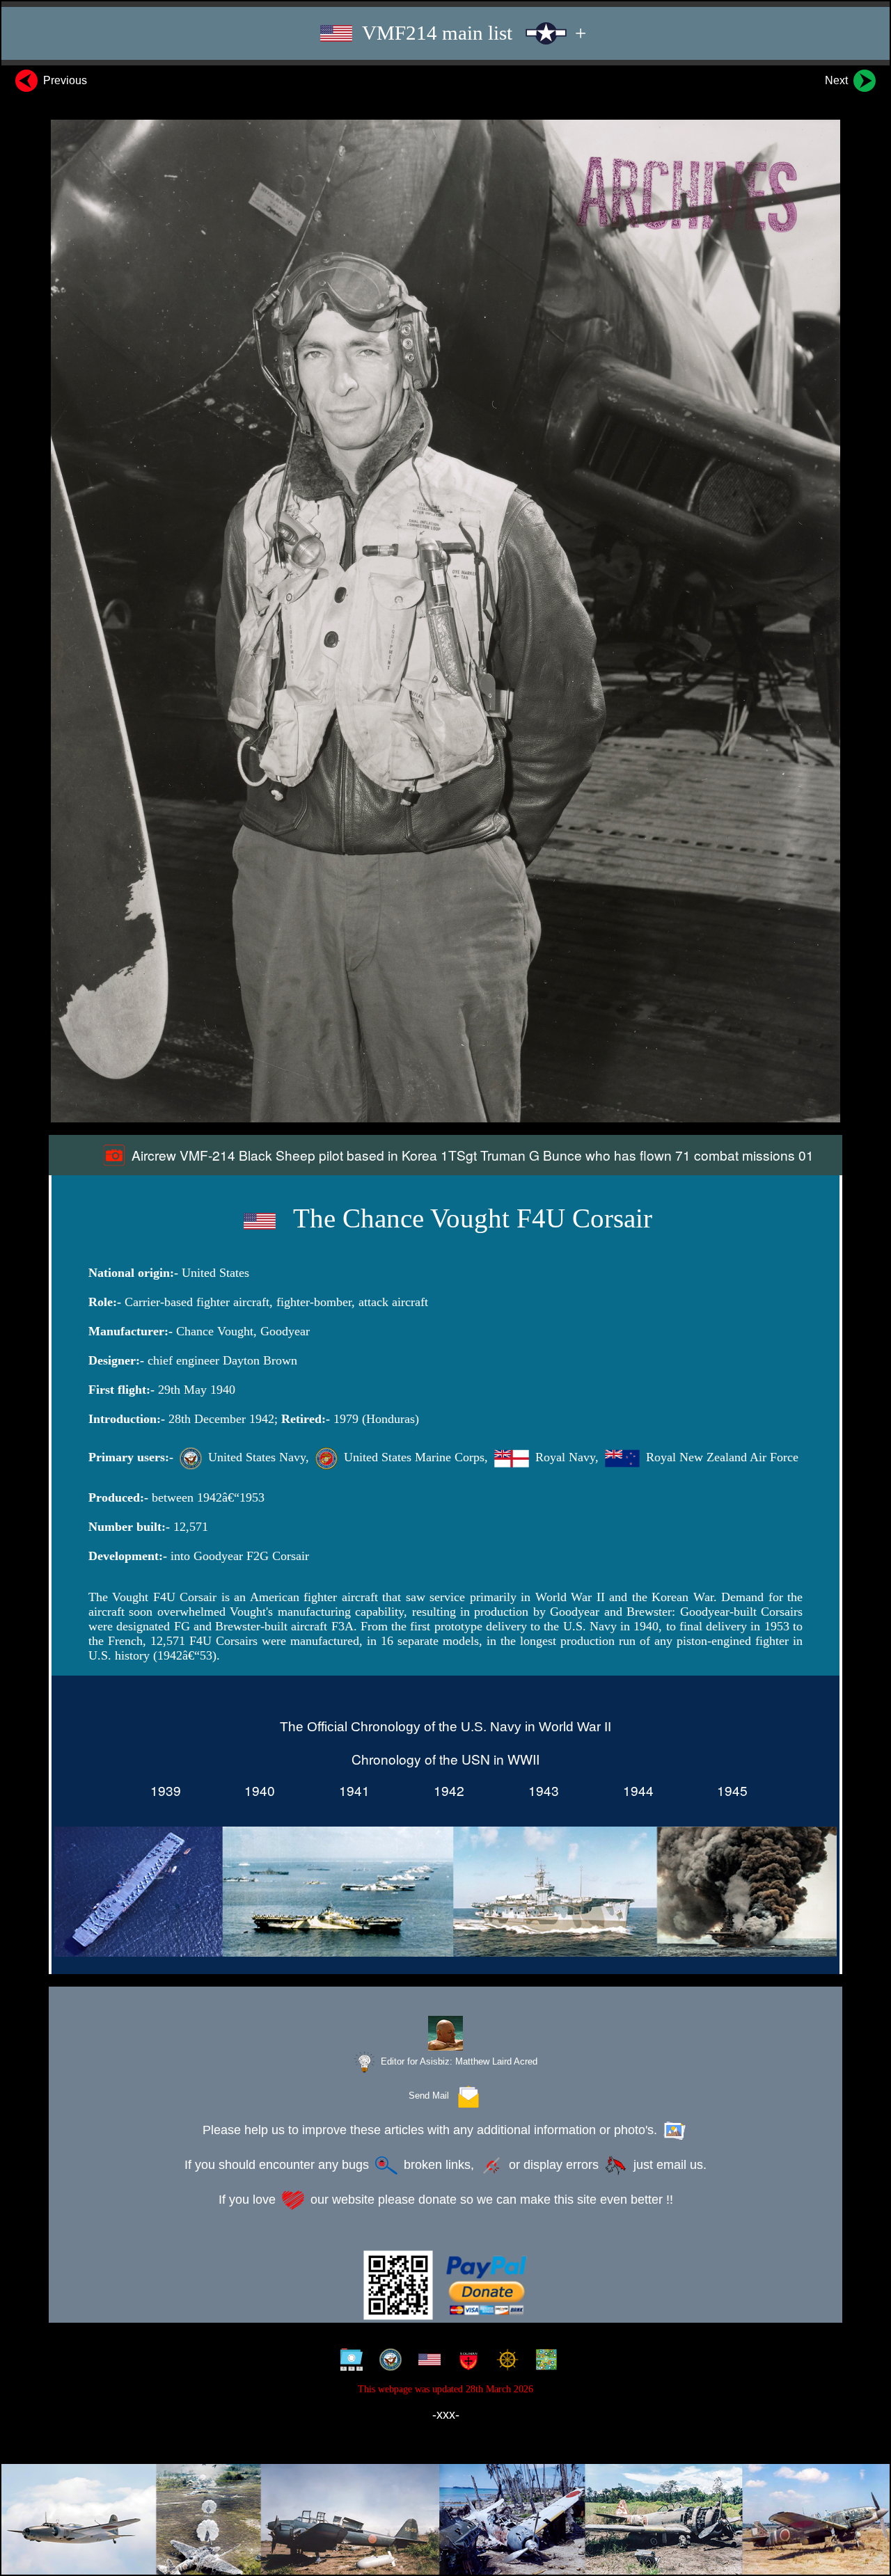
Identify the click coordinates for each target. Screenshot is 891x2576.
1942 (445, 1790)
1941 (351, 1790)
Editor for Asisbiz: (458, 2061)
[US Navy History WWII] (387, 2362)
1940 (256, 1790)
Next (838, 80)
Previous (64, 80)
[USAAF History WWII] (426, 2362)
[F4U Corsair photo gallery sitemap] (348, 2362)
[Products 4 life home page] (543, 2362)
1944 (635, 1790)
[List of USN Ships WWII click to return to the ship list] (445, 1894)
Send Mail (432, 2096)
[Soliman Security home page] (465, 2362)
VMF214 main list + (472, 33)
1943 (540, 1790)
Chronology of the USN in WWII (445, 1759)
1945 (729, 1790)
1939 (162, 1790)
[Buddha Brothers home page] (504, 2362)
